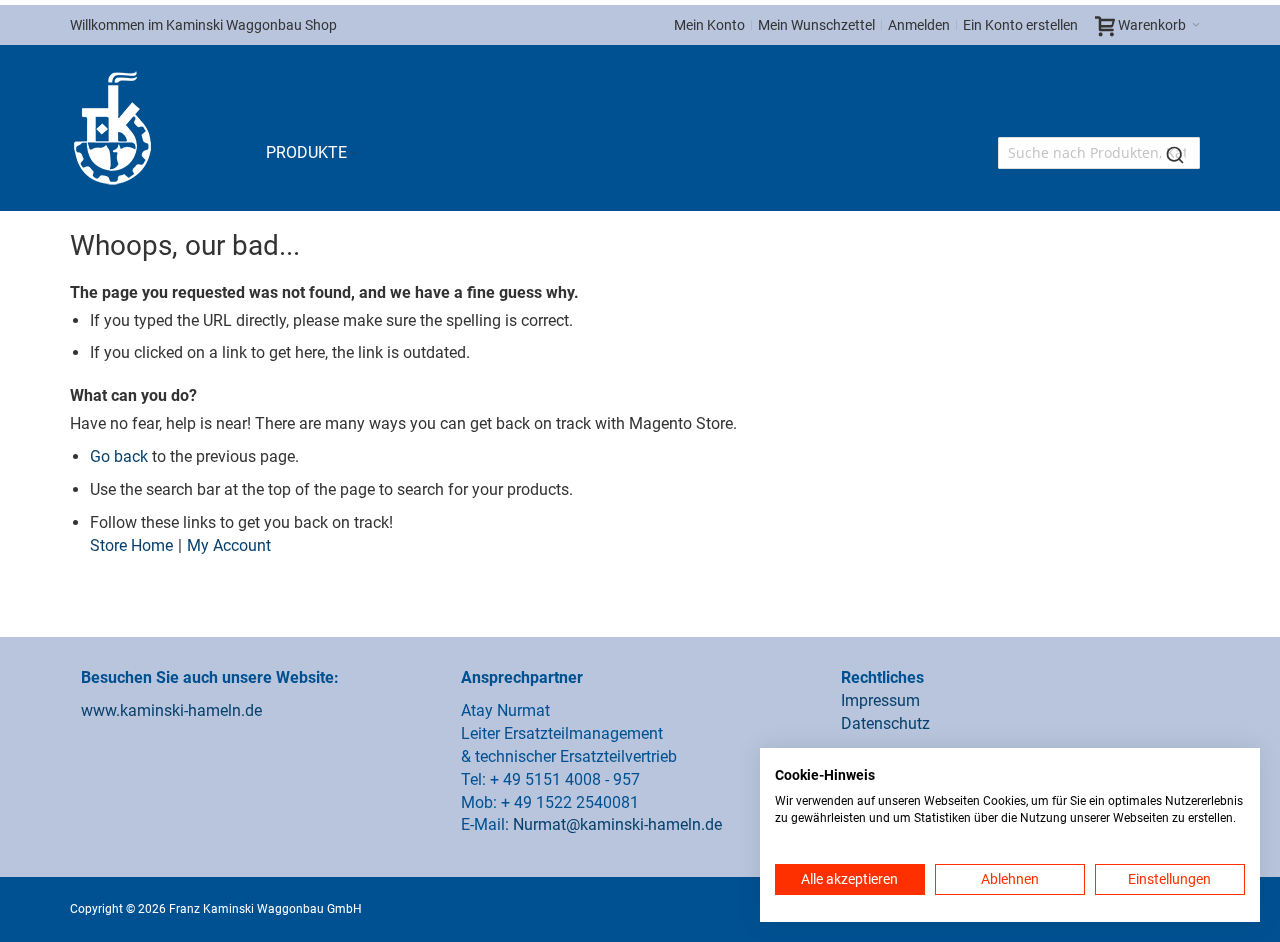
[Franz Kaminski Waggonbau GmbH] (112, 128)
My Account (229, 545)
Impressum (880, 700)
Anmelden (919, 25)
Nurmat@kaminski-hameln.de (617, 824)
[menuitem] (313, 153)
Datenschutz (885, 723)
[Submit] (1175, 153)
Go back (119, 456)
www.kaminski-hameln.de (171, 710)
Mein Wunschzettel (816, 25)
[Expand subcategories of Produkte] (354, 153)
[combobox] (1099, 153)
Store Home (131, 545)
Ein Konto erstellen (1020, 25)
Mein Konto (709, 25)
